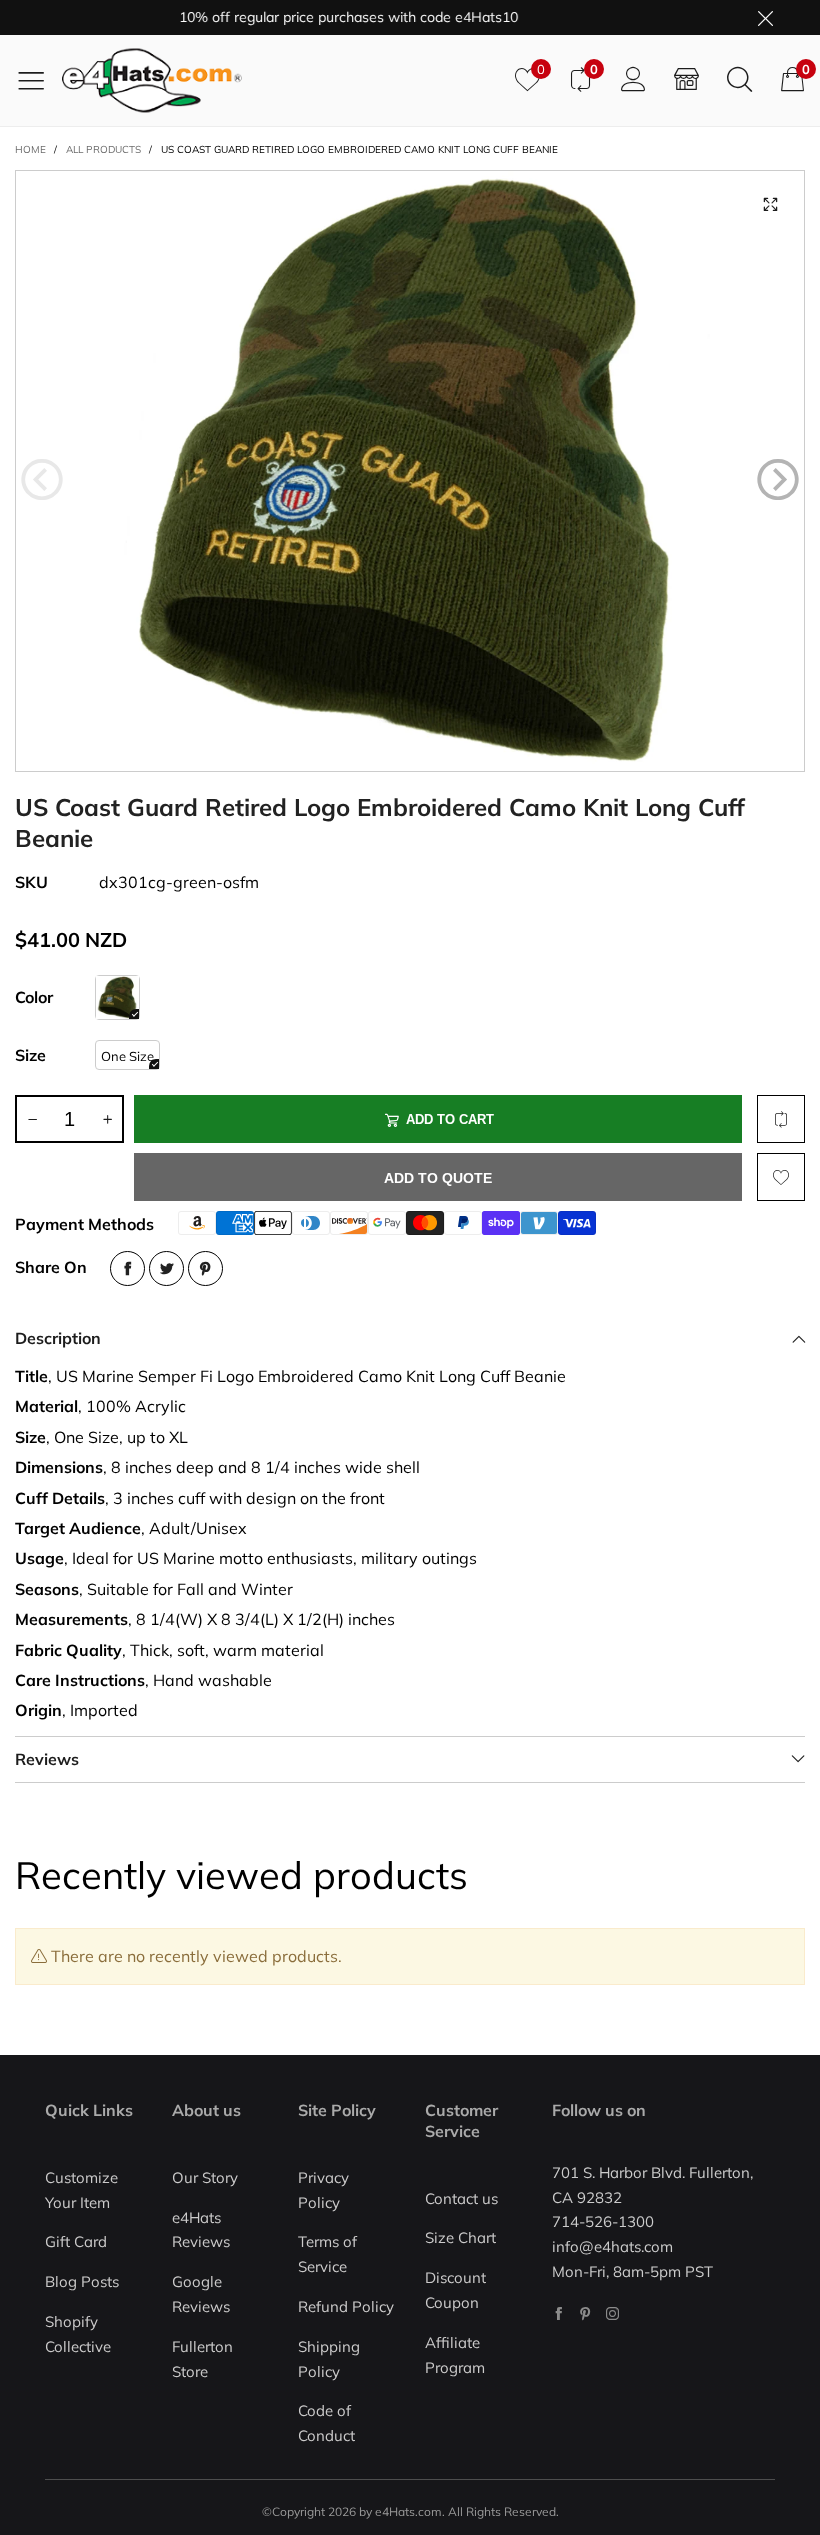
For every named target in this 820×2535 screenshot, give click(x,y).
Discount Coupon (455, 2290)
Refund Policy (346, 2306)
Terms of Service (327, 2254)
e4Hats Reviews (201, 2230)
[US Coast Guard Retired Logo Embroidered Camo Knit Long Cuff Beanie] (410, 471)
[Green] (117, 997)
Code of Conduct (326, 2423)
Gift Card (76, 2241)
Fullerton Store (202, 2359)
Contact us (461, 2198)
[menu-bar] (38, 80)
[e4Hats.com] (281, 80)
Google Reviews (201, 2294)
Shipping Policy (329, 2359)
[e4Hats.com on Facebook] (558, 2313)
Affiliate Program (455, 2355)
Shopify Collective (78, 2334)
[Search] (739, 80)
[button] (42, 480)
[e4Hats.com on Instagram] (612, 2313)
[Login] (633, 80)
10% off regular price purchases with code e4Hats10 (315, 17)
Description (58, 1338)
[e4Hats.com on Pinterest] (585, 2313)
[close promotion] (765, 17)
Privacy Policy (323, 2190)
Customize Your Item (81, 2190)
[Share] (127, 1268)
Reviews (47, 1759)
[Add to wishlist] (781, 1177)
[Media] (770, 205)
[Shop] (686, 80)
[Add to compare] (781, 1119)
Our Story (205, 2177)
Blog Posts (82, 2281)
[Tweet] (166, 1268)
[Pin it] (205, 1268)
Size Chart (460, 2237)
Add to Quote (438, 1178)
